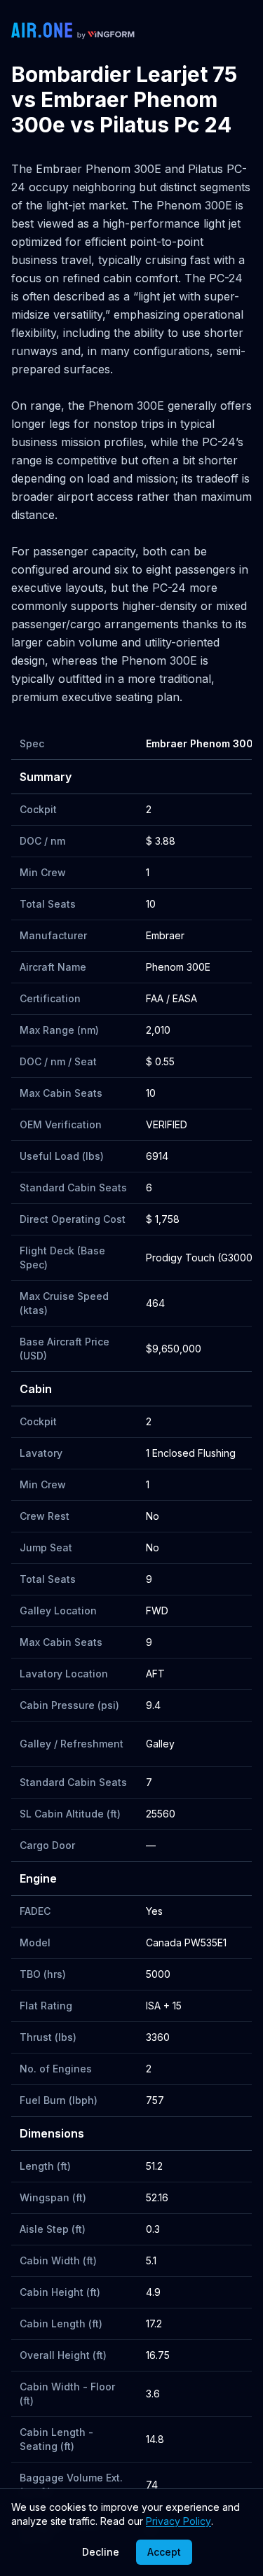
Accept (164, 2552)
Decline (101, 2552)
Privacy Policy (178, 2521)
